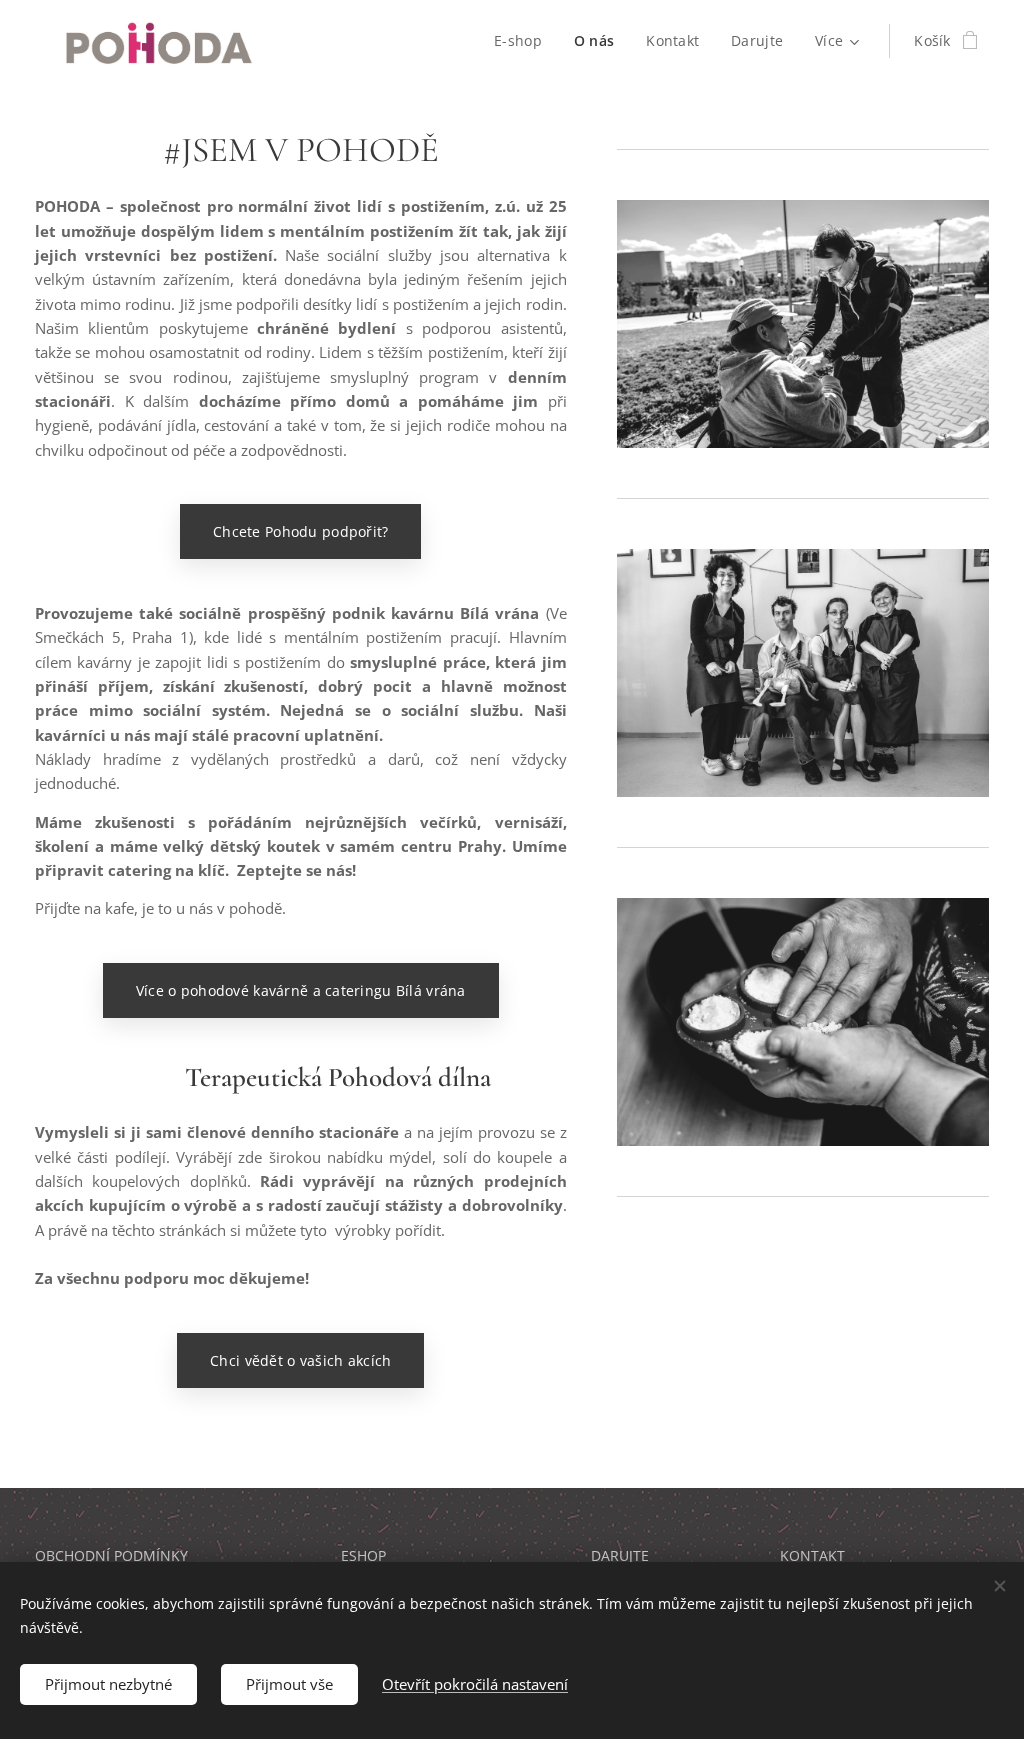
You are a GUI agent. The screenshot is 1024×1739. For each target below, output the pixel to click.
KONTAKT (812, 1555)
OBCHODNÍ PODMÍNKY (111, 1555)
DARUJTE (620, 1555)
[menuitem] (523, 41)
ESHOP (363, 1555)
